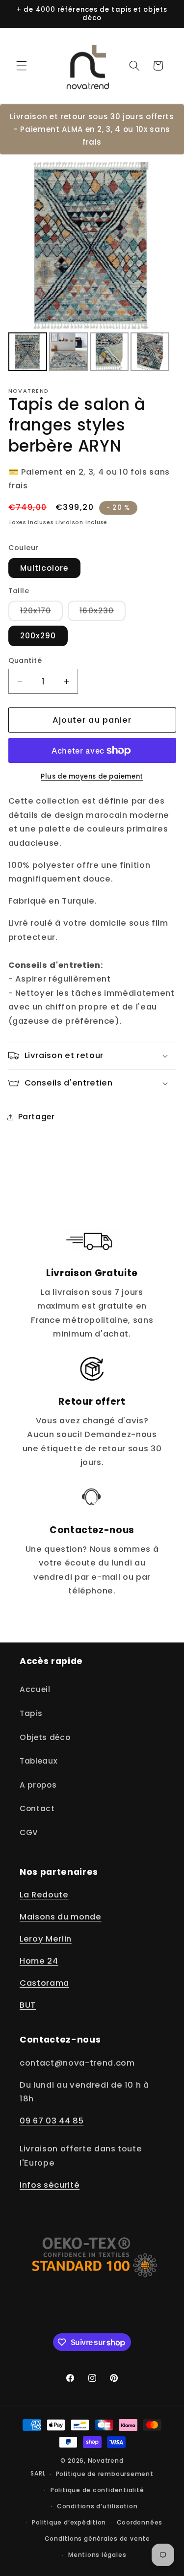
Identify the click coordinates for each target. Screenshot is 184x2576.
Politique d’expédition (69, 2522)
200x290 (38, 636)
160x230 (103, 613)
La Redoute (44, 1895)
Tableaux (39, 1761)
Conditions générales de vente (97, 2538)
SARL (38, 2474)
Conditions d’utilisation (97, 2506)
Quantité (25, 660)
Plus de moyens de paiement (92, 776)
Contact (37, 1808)
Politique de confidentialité (97, 2490)
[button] (22, 66)
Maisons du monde (61, 1917)
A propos (38, 1785)
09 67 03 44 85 (52, 2121)
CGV (29, 1832)
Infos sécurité (50, 2185)
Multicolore (44, 568)
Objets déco (45, 1737)
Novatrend (106, 2461)
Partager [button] (37, 1117)
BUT (28, 2005)
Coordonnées (140, 2522)
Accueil (35, 1689)
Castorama (44, 1983)
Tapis (31, 1713)
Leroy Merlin (46, 1939)
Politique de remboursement (105, 2474)
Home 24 (39, 1961)
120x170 (42, 613)
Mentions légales (97, 2555)
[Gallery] (92, 268)
